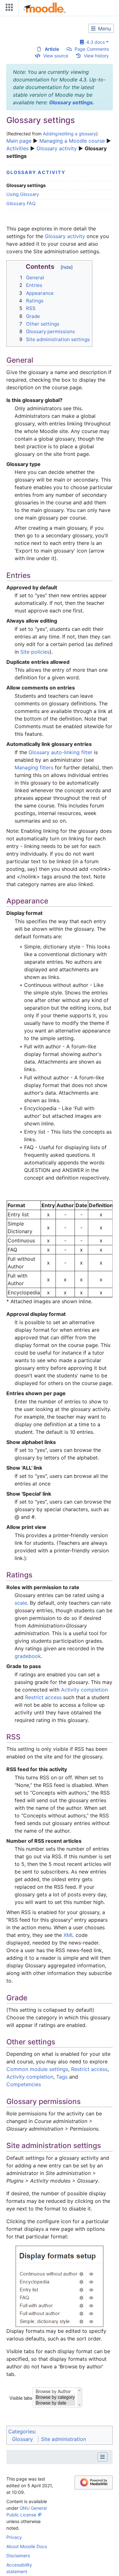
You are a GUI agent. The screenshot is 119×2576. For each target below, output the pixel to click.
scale (21, 1603)
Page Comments (92, 49)
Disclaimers (18, 2556)
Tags (62, 2077)
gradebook (28, 1656)
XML (69, 1935)
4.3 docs (94, 42)
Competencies (24, 2084)
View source (56, 56)
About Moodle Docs (27, 2546)
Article (52, 49)
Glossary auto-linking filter (60, 752)
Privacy (14, 2537)
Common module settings (37, 2069)
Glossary (23, 2439)
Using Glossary (23, 194)
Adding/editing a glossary (69, 134)
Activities (17, 148)
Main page (19, 141)
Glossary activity (57, 148)
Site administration (63, 2439)
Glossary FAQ (21, 203)
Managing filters (34, 767)
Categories (21, 2431)
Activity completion (84, 1690)
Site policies (35, 652)
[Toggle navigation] (8, 9)
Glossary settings (71, 102)
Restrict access (43, 1697)
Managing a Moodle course (72, 141)
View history (96, 56)
